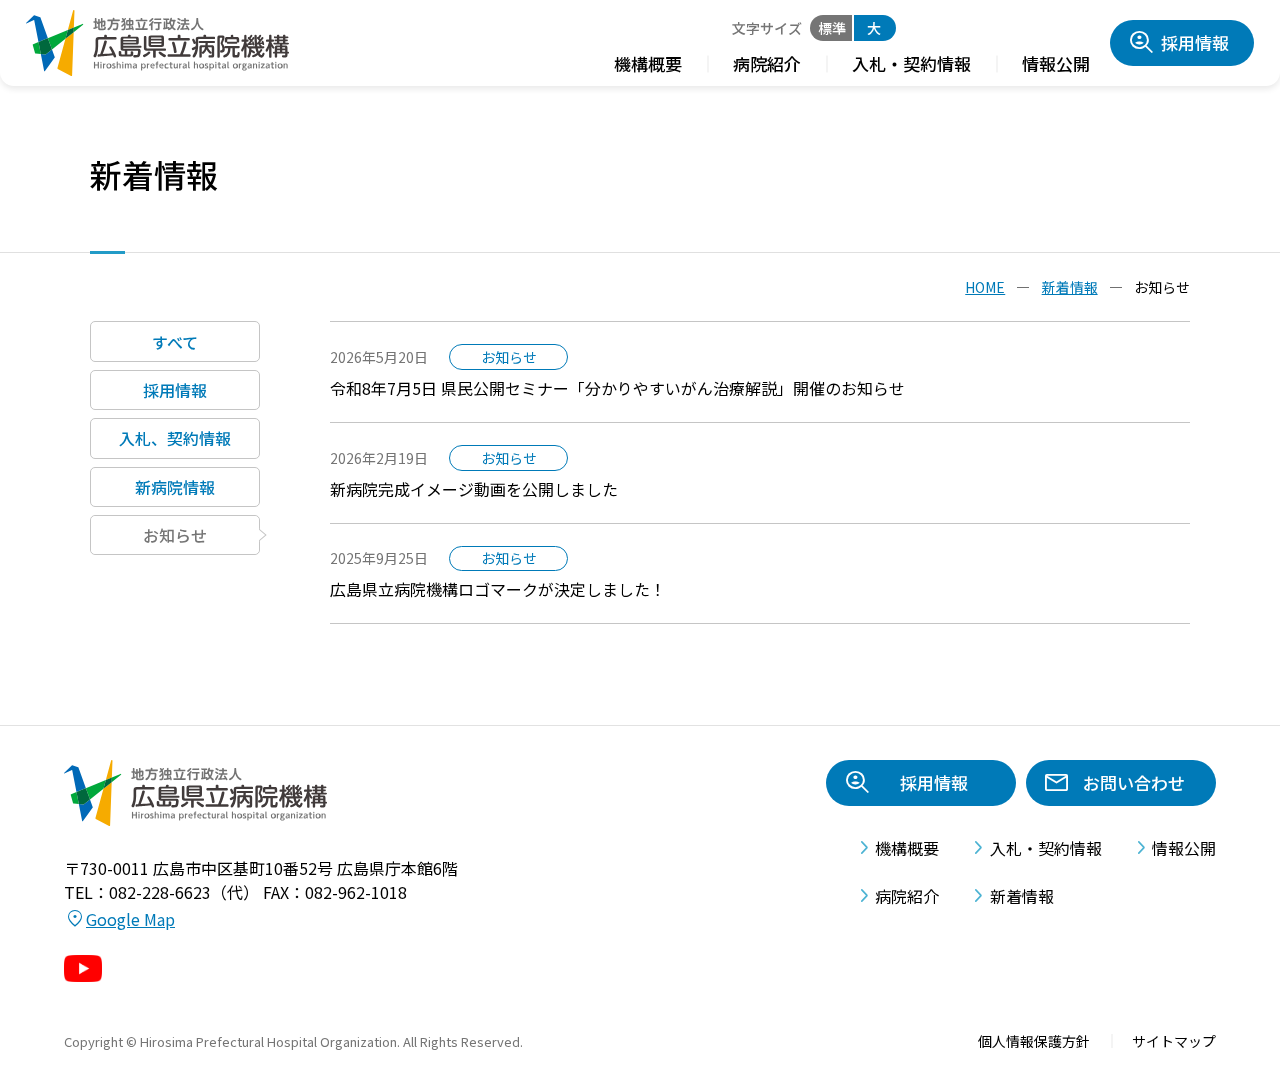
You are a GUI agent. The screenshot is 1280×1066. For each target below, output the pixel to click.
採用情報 (1195, 42)
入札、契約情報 (175, 438)
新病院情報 (175, 486)
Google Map (130, 919)
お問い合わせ (1134, 782)
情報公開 (1056, 63)
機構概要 (648, 63)
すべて (175, 341)
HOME (985, 287)
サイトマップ (1174, 1041)
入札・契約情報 (911, 63)
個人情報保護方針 (1034, 1041)
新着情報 (1070, 287)
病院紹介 (767, 63)
